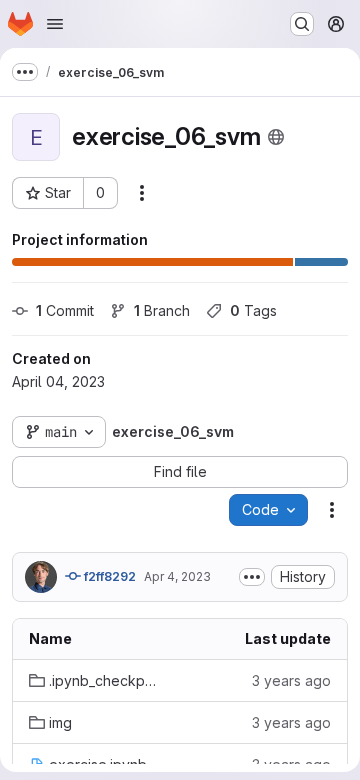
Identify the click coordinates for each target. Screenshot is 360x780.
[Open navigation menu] (55, 24)
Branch (162, 310)
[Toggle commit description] (252, 577)
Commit (65, 310)
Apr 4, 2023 (177, 576)
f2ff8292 (108, 576)
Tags (253, 310)
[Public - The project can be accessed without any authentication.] (276, 137)
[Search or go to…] (302, 24)
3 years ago (291, 680)
